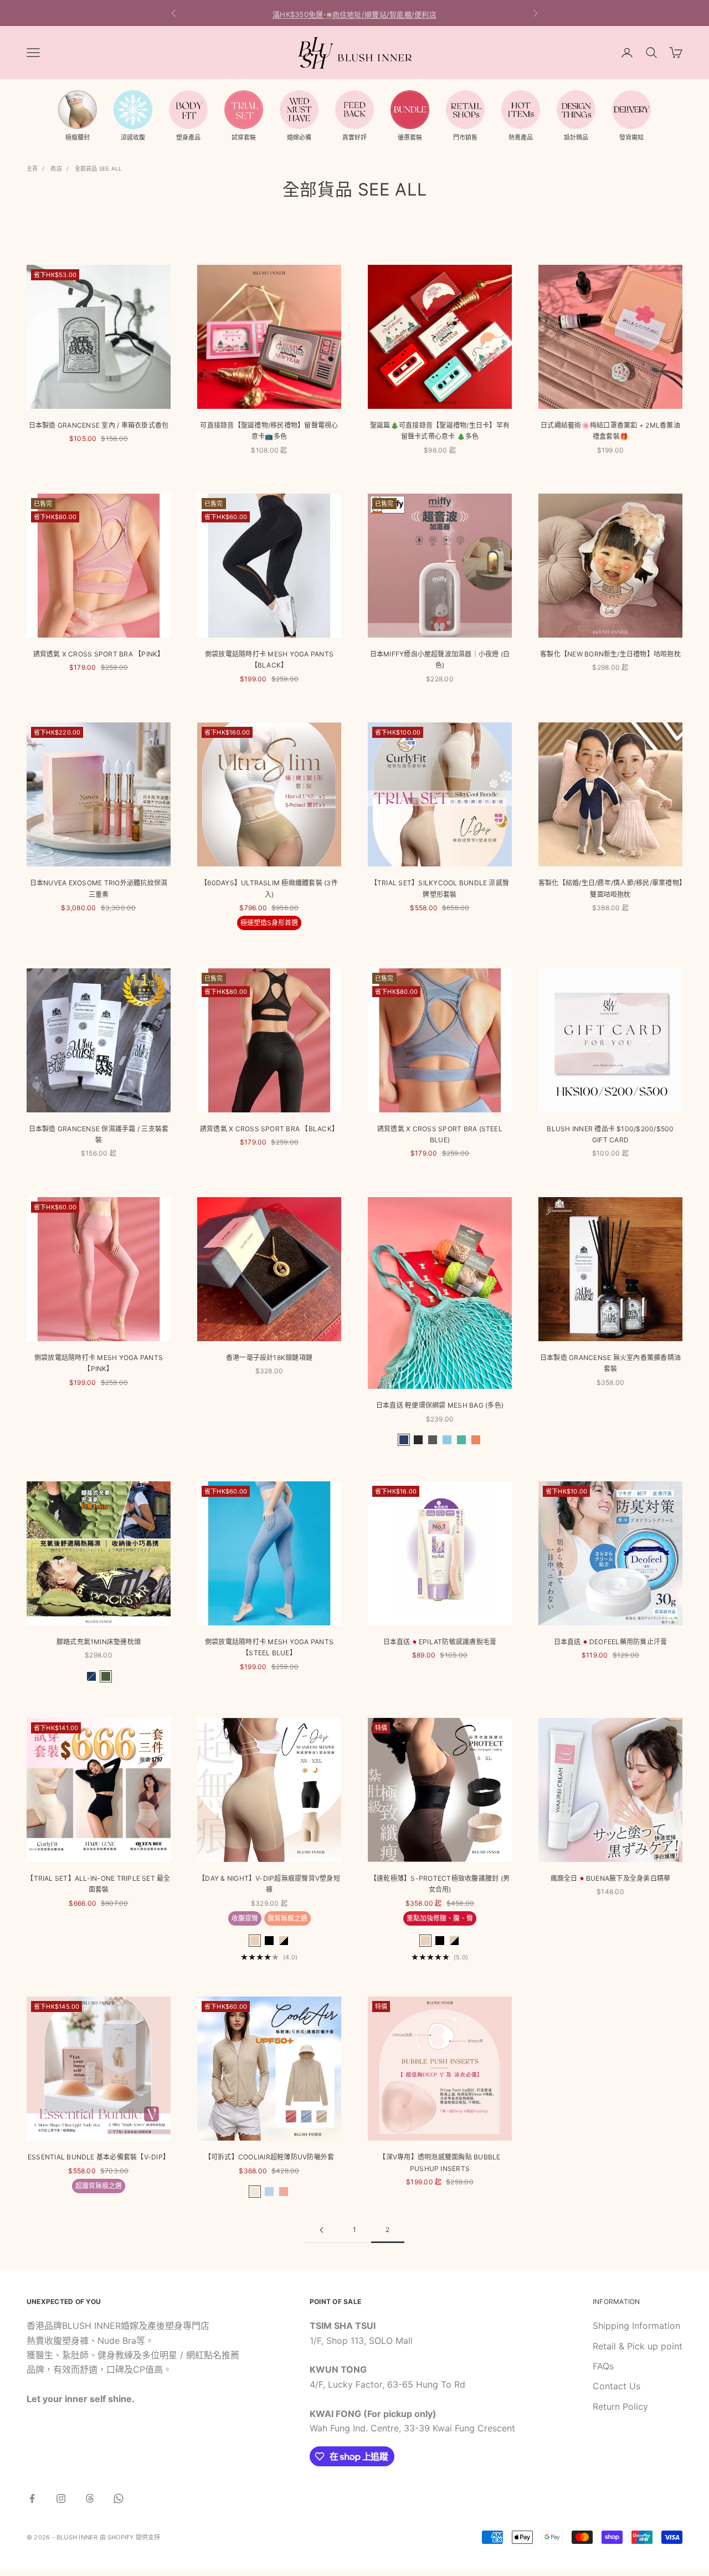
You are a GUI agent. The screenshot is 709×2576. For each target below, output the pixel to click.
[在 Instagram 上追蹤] (61, 2498)
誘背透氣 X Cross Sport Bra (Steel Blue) (440, 1134)
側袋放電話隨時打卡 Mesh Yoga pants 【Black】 (269, 660)
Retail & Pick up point (638, 2346)
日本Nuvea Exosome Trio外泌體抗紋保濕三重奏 (99, 888)
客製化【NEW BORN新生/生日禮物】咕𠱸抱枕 (610, 654)
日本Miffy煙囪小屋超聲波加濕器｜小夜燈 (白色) (440, 660)
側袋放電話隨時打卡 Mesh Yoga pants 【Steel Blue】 (269, 1647)
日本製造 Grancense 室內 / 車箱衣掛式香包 (99, 425)
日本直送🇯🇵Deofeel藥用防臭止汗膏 (611, 1642)
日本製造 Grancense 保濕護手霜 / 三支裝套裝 (99, 1134)
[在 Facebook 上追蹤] (32, 2498)
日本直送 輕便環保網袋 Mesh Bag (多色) (440, 1405)
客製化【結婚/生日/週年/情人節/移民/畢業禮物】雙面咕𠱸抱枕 (610, 888)
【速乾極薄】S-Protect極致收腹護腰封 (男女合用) (440, 1884)
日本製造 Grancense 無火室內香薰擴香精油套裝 (610, 1363)
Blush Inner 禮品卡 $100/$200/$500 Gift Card (610, 1134)
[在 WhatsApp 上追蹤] (119, 2498)
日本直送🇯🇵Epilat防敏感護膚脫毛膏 (440, 1642)
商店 (56, 168)
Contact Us (616, 2386)
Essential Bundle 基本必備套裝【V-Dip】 (99, 2157)
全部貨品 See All (98, 168)
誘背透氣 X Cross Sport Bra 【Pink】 (99, 654)
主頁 (32, 168)
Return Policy (620, 2406)
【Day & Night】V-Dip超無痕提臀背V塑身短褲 (269, 1884)
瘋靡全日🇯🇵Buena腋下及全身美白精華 (611, 1878)
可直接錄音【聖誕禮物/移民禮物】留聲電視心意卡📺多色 (269, 431)
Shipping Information (636, 2326)
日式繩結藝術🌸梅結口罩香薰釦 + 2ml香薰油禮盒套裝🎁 (610, 431)
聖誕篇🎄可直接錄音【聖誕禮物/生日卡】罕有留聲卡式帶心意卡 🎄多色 (440, 431)
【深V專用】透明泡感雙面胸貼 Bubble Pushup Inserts (440, 2162)
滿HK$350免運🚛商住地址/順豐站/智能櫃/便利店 (354, 13)
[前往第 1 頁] (321, 2230)
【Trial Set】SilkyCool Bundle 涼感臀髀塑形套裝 (440, 888)
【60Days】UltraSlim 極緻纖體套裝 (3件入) (269, 888)
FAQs (603, 2366)
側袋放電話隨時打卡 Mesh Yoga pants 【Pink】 (99, 1363)
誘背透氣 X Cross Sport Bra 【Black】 (269, 1129)
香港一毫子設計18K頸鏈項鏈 (269, 1358)
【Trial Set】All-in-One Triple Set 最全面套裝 (98, 1884)
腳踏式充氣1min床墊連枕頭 (99, 1642)
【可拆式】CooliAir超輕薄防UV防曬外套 (269, 2157)
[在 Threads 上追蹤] (90, 2498)
